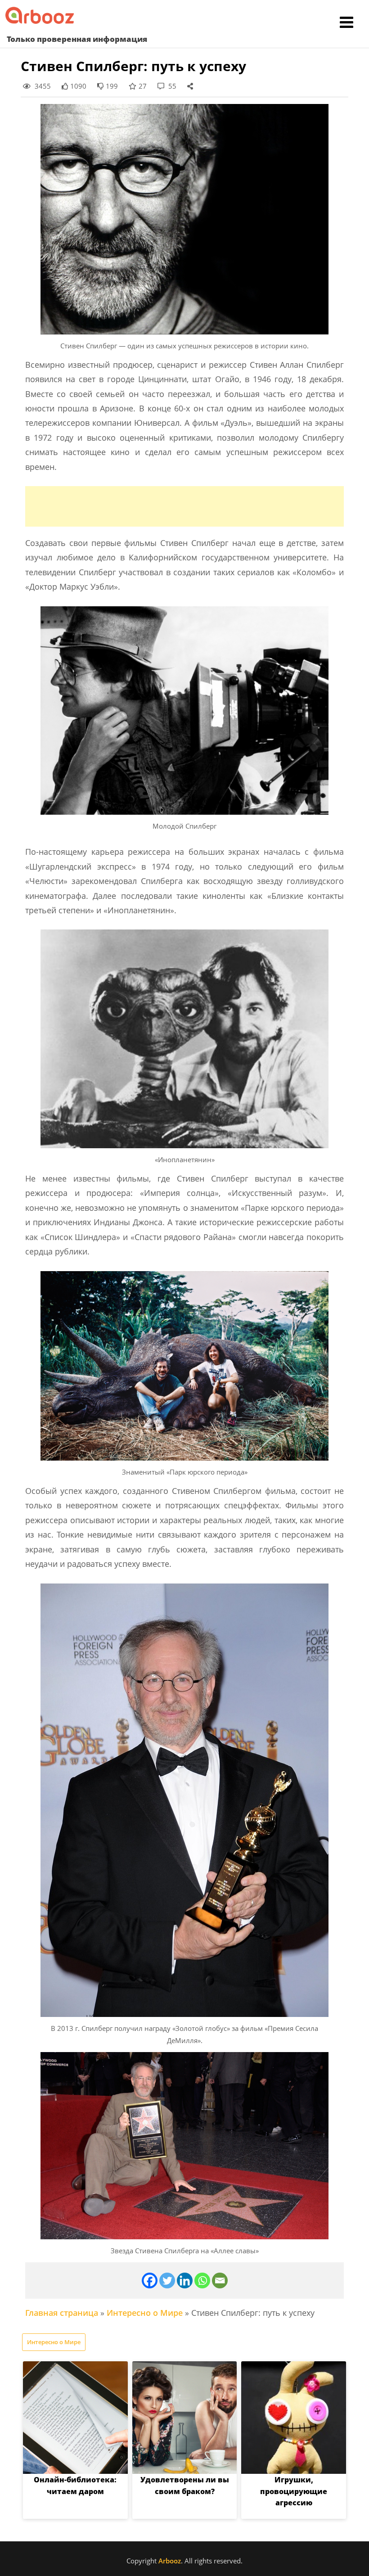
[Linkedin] (185, 2281)
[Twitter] (167, 2281)
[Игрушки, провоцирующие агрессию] (294, 2418)
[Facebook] (150, 2281)
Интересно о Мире (145, 2313)
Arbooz (170, 2561)
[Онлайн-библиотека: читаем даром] (75, 2418)
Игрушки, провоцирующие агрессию (294, 2491)
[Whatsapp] (202, 2281)
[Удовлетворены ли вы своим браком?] (185, 2418)
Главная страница (62, 2313)
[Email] (220, 2281)
